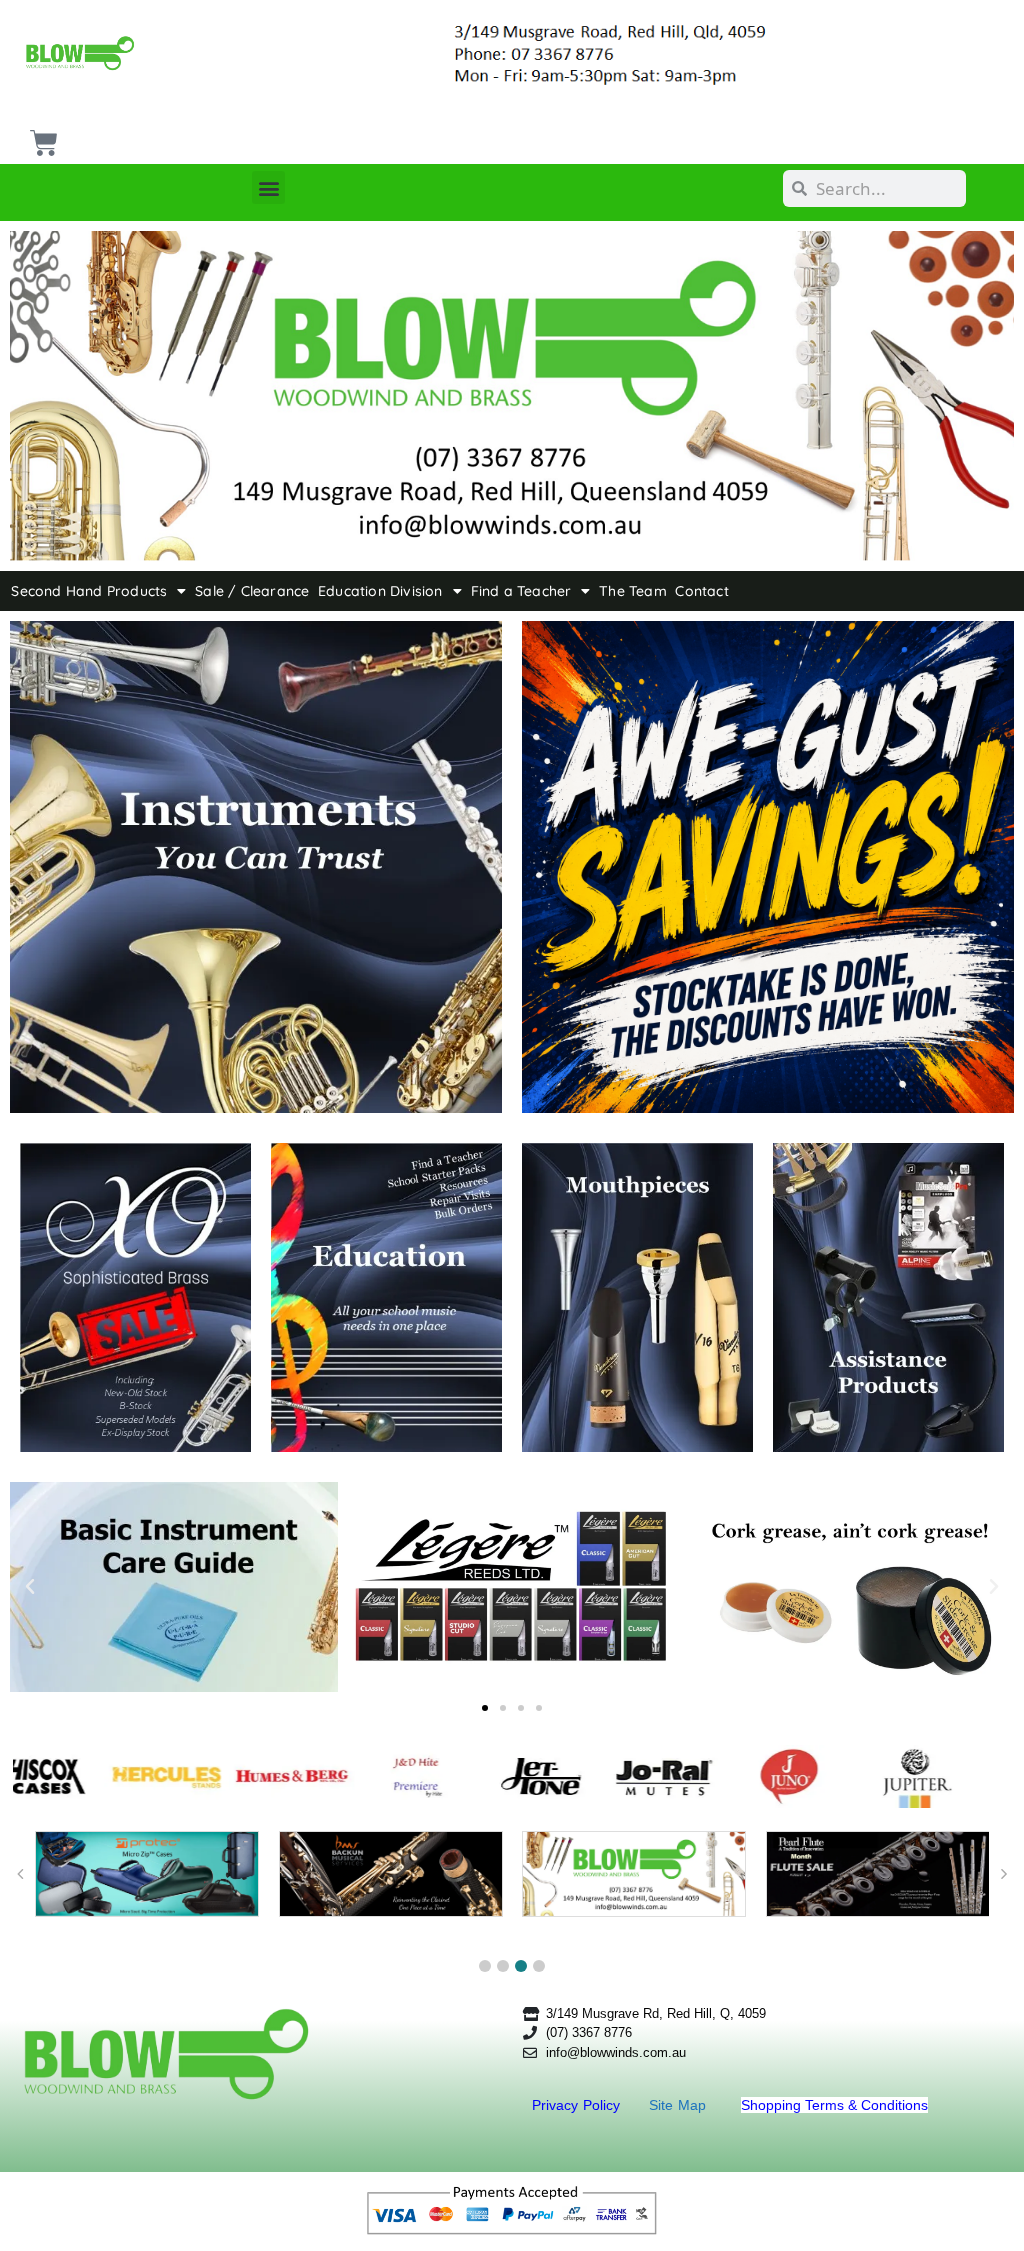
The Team (633, 591)
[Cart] (41, 135)
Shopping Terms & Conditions (834, 2105)
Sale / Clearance (252, 591)
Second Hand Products (89, 591)
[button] (268, 187)
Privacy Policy (578, 2105)
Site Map (680, 2105)
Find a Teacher (521, 591)
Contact (701, 591)
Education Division (380, 591)
